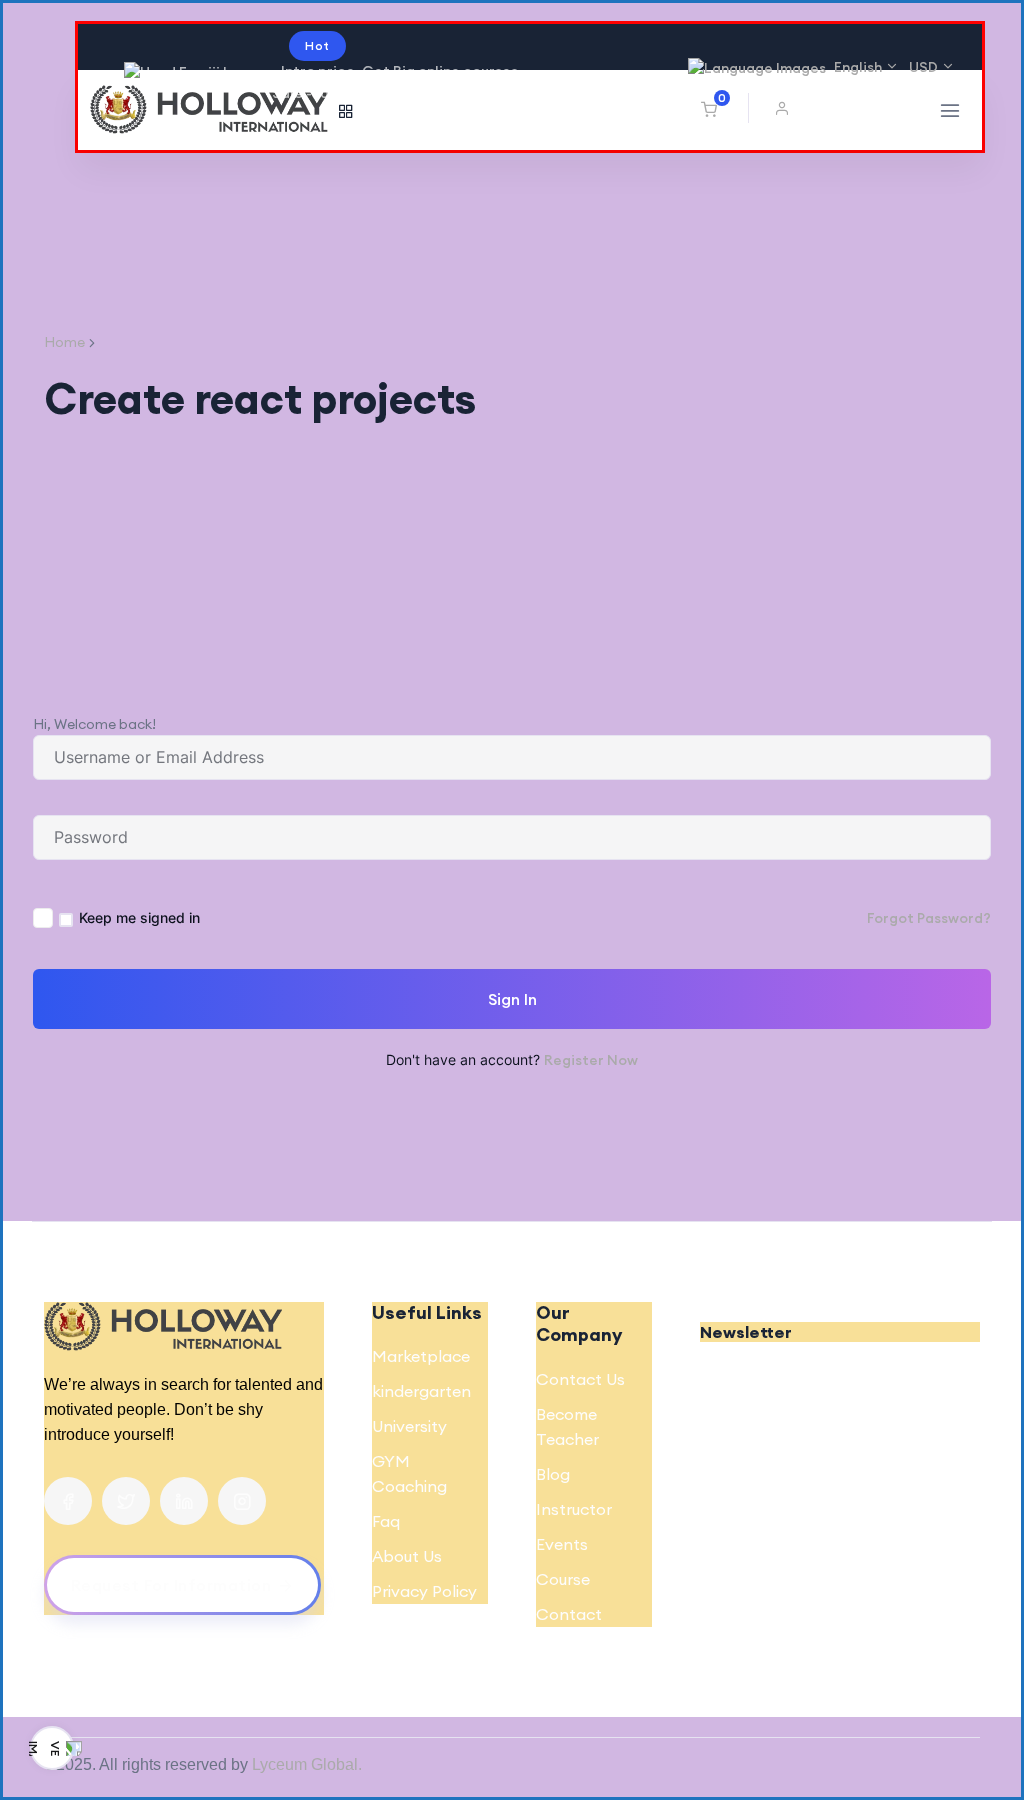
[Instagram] (242, 1501)
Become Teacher (567, 1426)
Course (563, 1579)
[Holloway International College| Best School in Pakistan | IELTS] (209, 110)
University (409, 1426)
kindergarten (421, 1391)
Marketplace (421, 1356)
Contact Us (580, 1379)
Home (64, 342)
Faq (386, 1521)
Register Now (591, 1060)
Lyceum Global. (307, 1764)
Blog (553, 1474)
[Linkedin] (184, 1501)
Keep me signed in (139, 917)
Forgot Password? (929, 918)
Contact (569, 1614)
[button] (787, 108)
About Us (407, 1556)
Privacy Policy (424, 1591)
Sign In (512, 999)
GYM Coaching (409, 1473)
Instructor (574, 1509)
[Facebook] (68, 1501)
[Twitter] (126, 1501)
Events (562, 1544)
